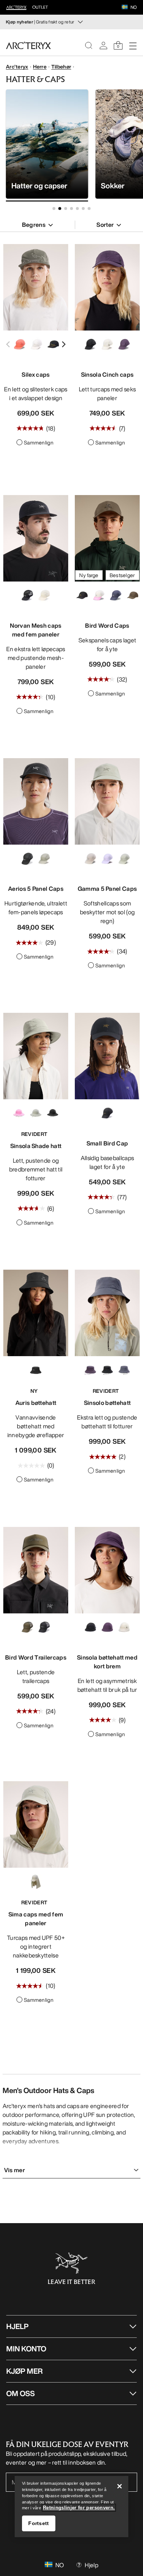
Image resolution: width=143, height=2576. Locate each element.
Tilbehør (61, 67)
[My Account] (103, 45)
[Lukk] (120, 2486)
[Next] (63, 344)
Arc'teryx (17, 67)
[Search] (89, 45)
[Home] (28, 45)
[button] (125, 8)
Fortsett (38, 2523)
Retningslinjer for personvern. (79, 2508)
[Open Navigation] (133, 45)
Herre (40, 67)
